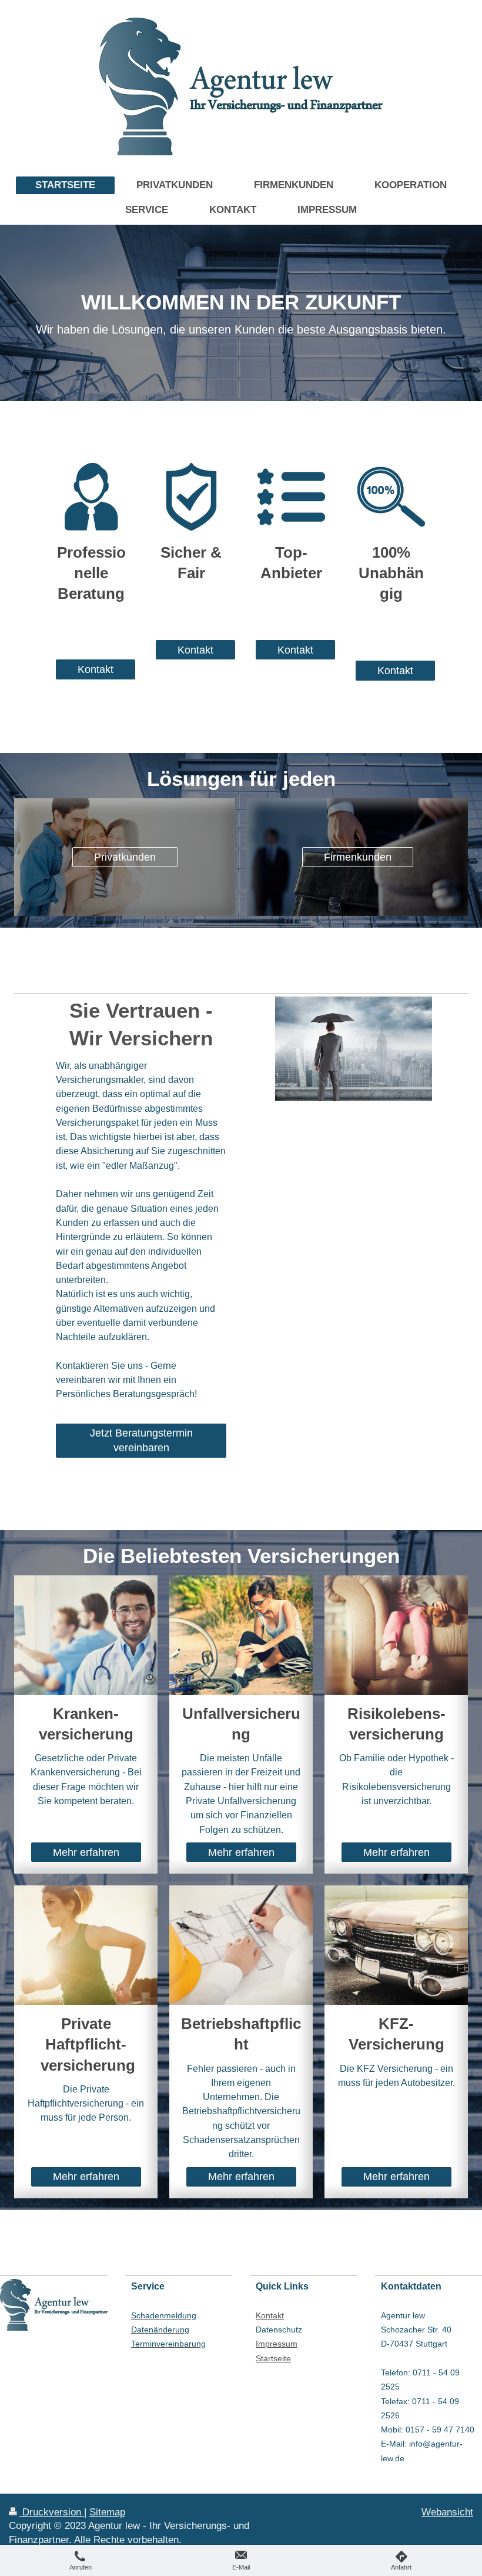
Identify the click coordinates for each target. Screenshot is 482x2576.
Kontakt (96, 669)
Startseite (273, 2358)
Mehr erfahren (86, 1852)
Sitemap (107, 2512)
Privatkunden (125, 857)
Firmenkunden (358, 857)
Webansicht (447, 2512)
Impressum (277, 2344)
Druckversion (52, 2512)
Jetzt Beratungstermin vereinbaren (141, 1440)
